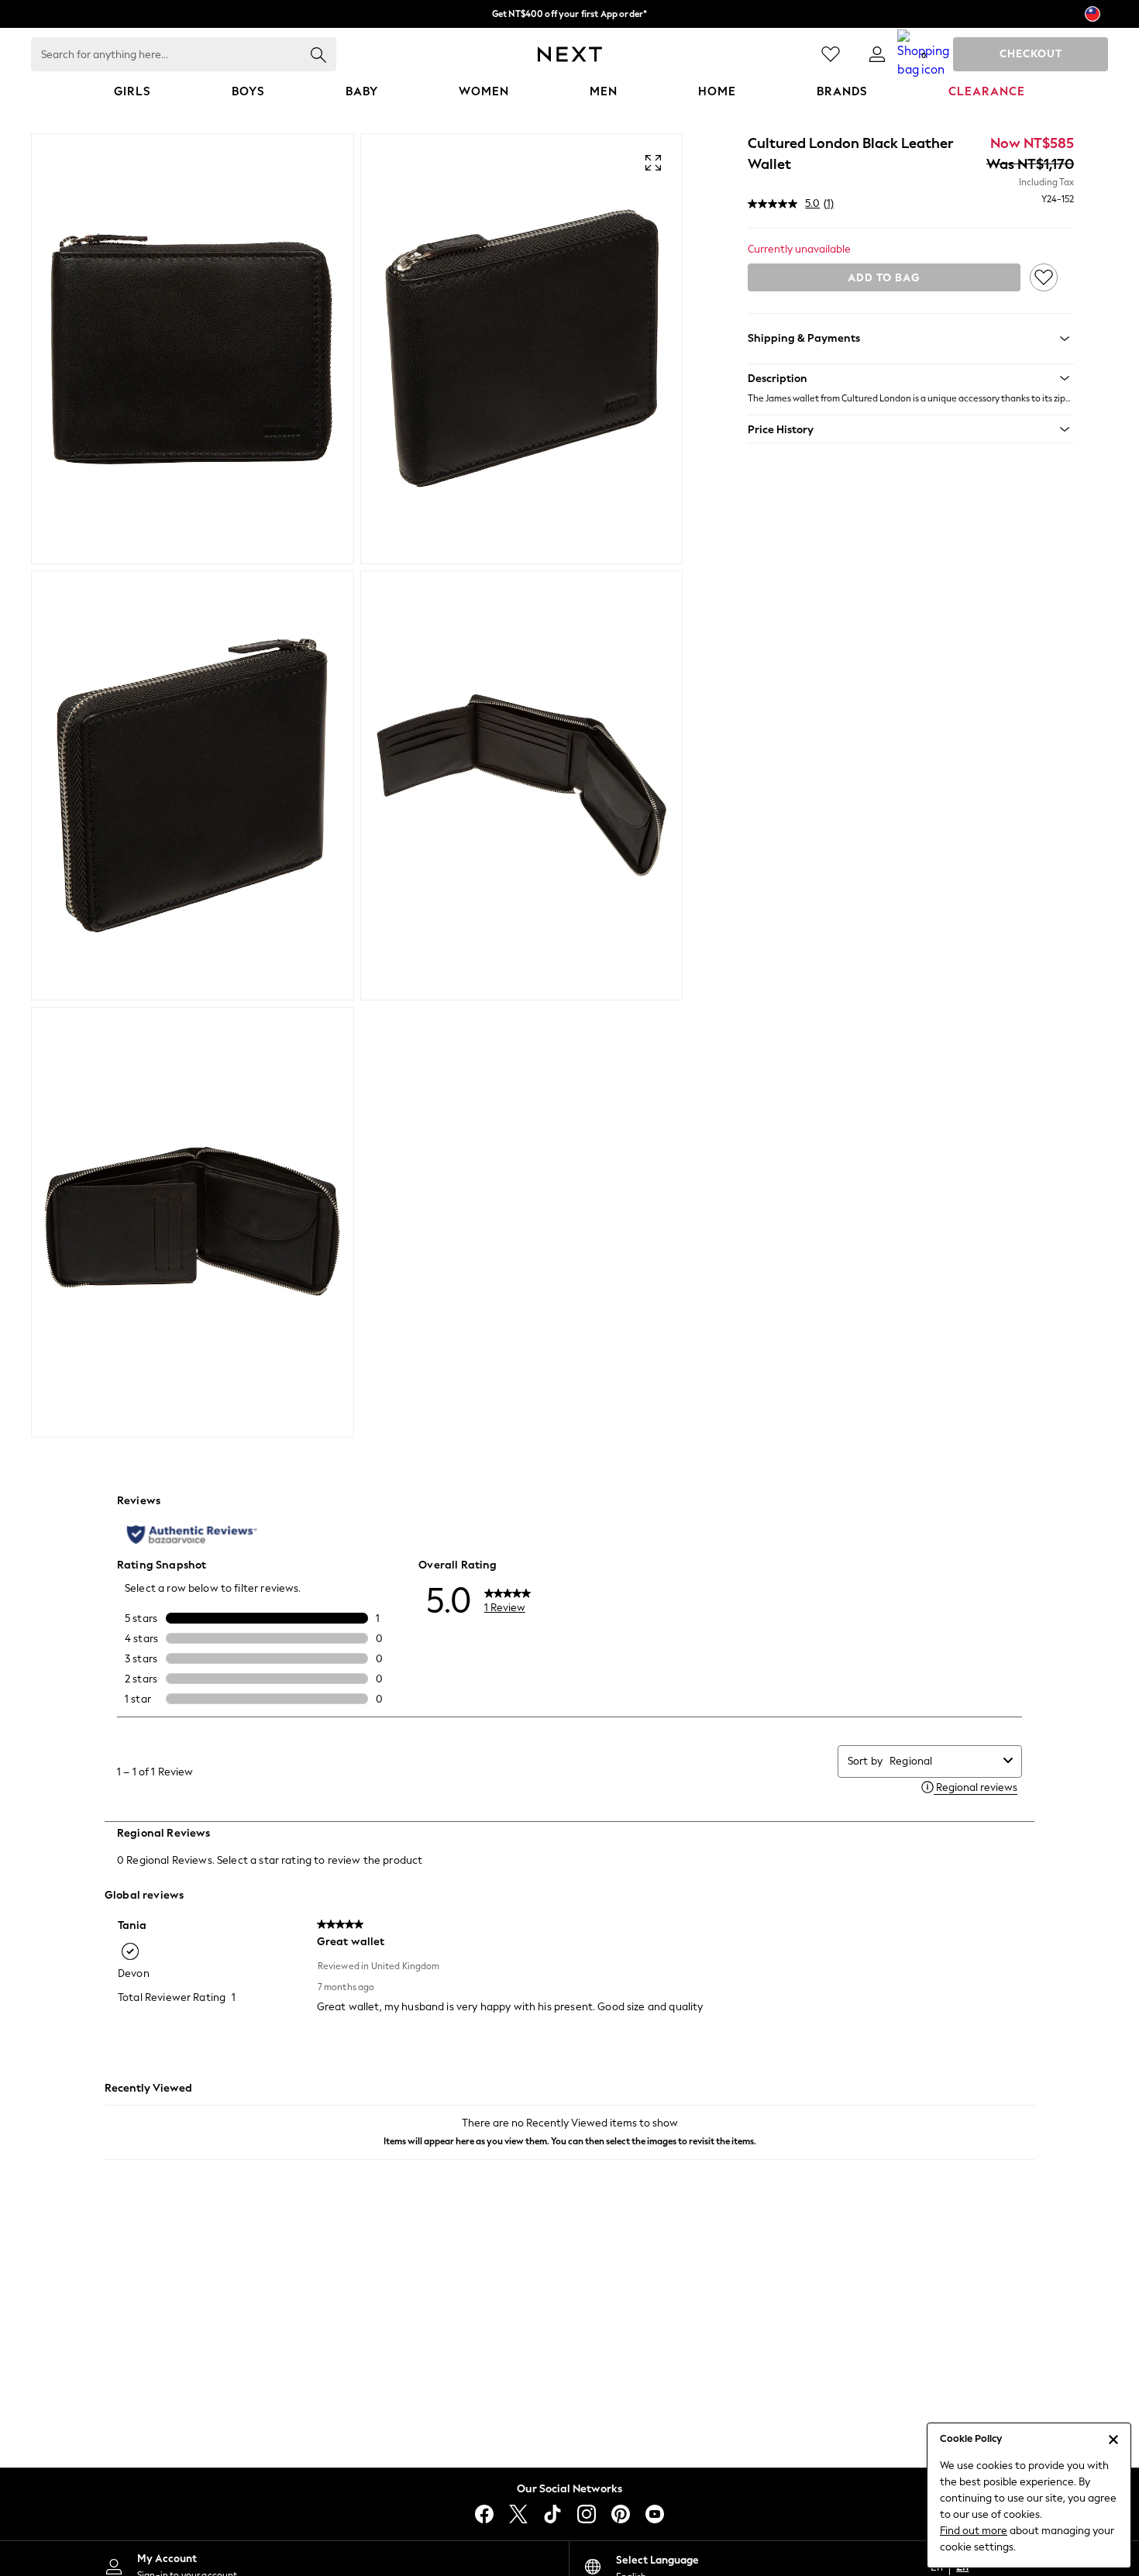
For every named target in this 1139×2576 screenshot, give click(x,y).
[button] (911, 378)
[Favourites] (831, 54)
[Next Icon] (570, 54)
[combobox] (943, 1761)
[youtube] (655, 2514)
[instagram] (587, 2514)
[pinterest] (621, 2514)
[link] (877, 54)
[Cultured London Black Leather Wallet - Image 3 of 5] (193, 786)
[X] (518, 2514)
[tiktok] (552, 2514)
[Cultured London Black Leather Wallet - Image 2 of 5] (522, 349)
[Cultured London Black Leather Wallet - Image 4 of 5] (522, 786)
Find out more (974, 2531)
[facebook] (484, 2514)
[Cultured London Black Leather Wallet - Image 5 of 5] (193, 1222)
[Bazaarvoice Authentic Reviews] (192, 1534)
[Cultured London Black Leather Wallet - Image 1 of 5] (193, 349)
